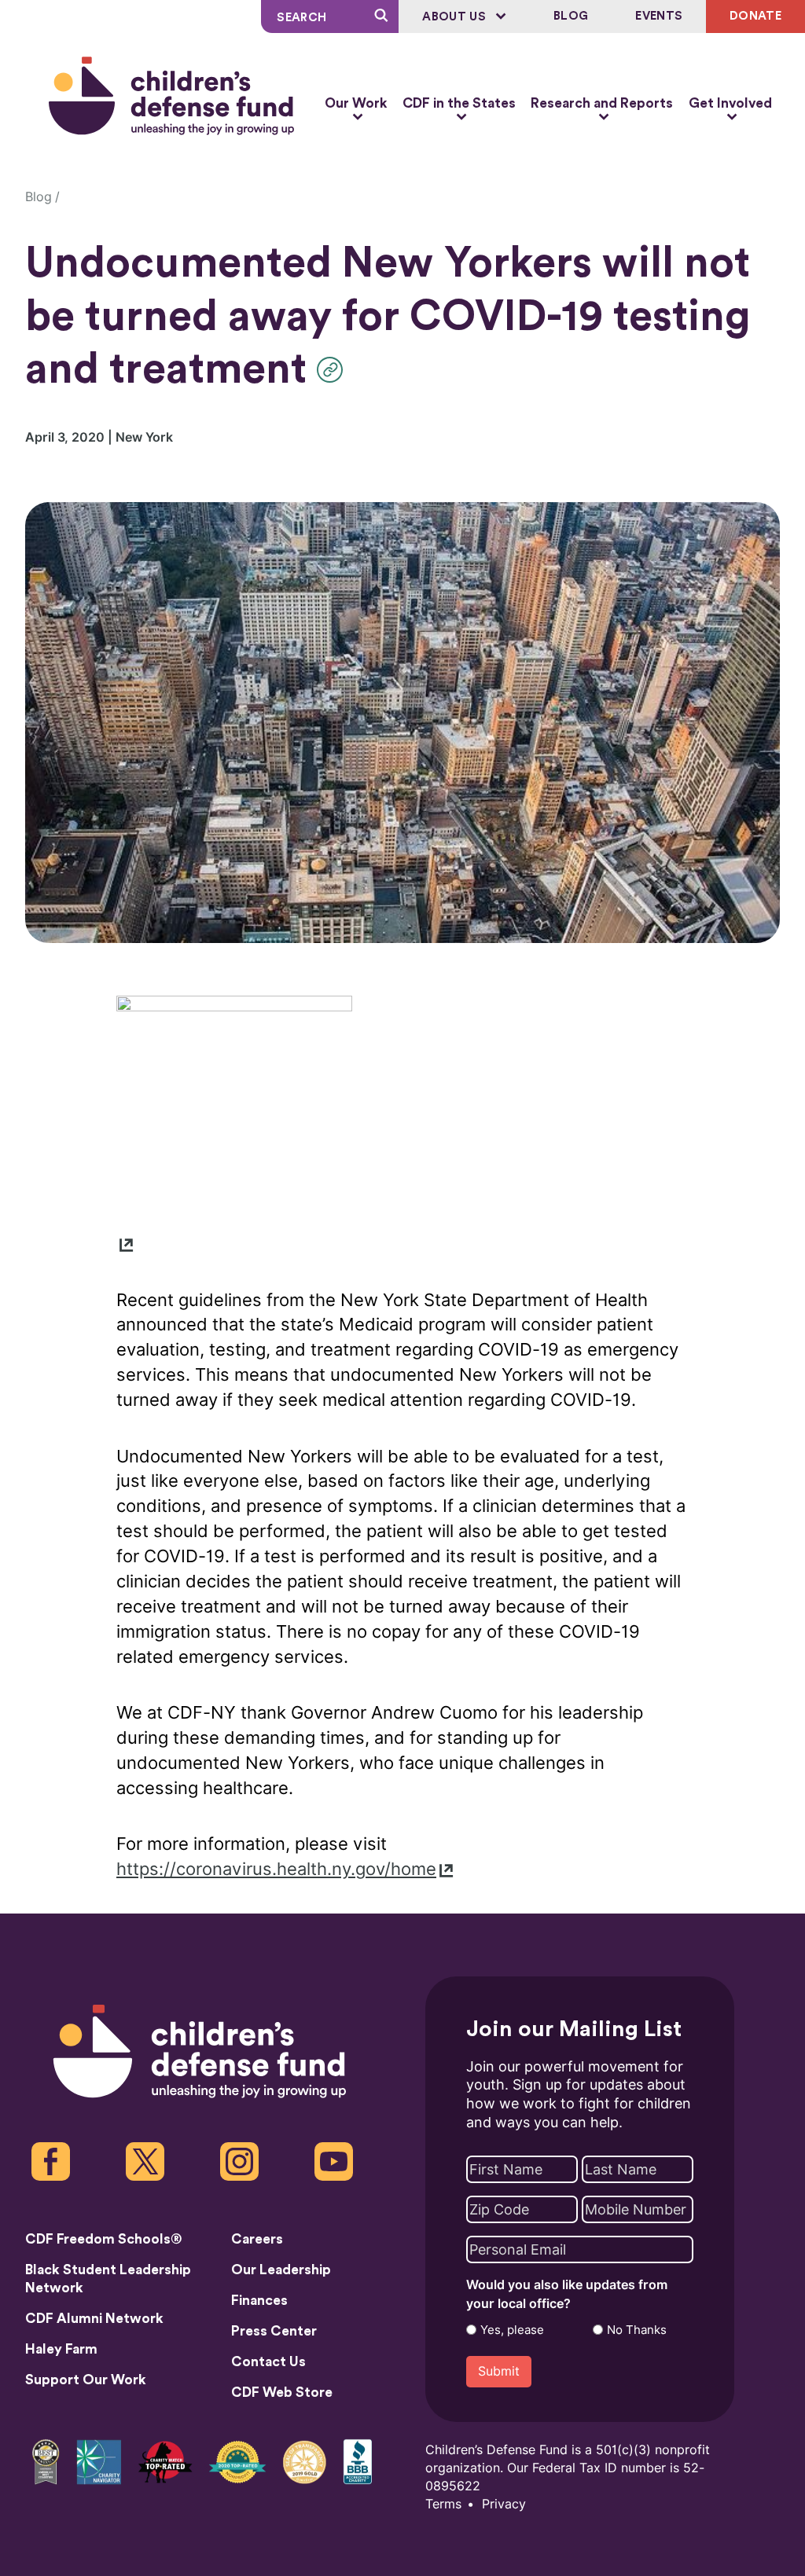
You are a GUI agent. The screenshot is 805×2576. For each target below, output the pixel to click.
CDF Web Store (282, 2393)
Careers (257, 2239)
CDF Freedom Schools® (104, 2239)
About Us (456, 17)
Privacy (504, 2504)
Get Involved (730, 103)
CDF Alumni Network (94, 2319)
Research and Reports (602, 103)
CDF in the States (459, 103)
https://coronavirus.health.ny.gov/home (276, 1869)
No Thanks (637, 2330)
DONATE (755, 16)
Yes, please (512, 2330)
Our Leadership (281, 2270)
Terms (443, 2504)
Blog (571, 16)
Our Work (356, 103)
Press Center (274, 2331)
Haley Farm (61, 2349)
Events (659, 16)
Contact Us (268, 2362)
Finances (259, 2301)
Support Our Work (86, 2380)
